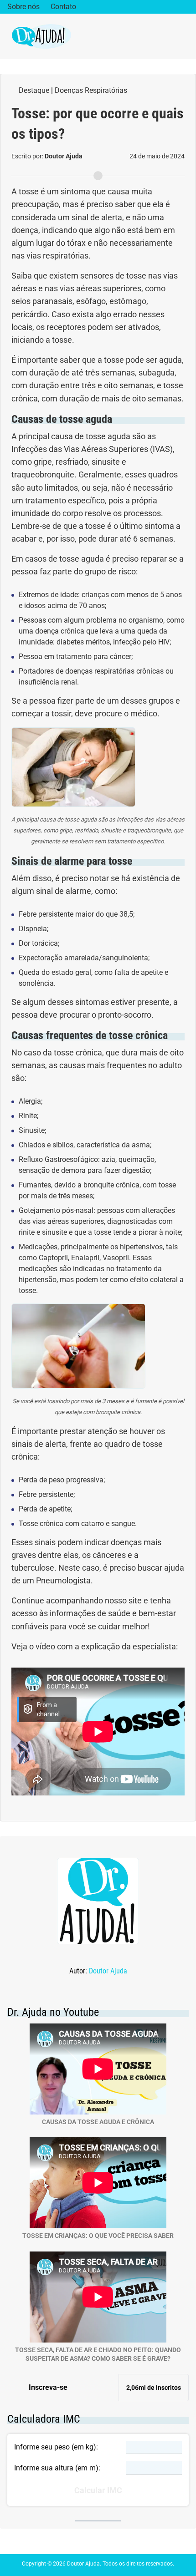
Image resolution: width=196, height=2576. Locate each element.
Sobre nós (23, 7)
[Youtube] (185, 7)
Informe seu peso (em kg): (56, 2447)
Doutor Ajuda (108, 1971)
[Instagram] (171, 7)
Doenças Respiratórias (91, 90)
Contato (63, 7)
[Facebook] (157, 7)
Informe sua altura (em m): (57, 2468)
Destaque (34, 90)
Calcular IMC (98, 2490)
